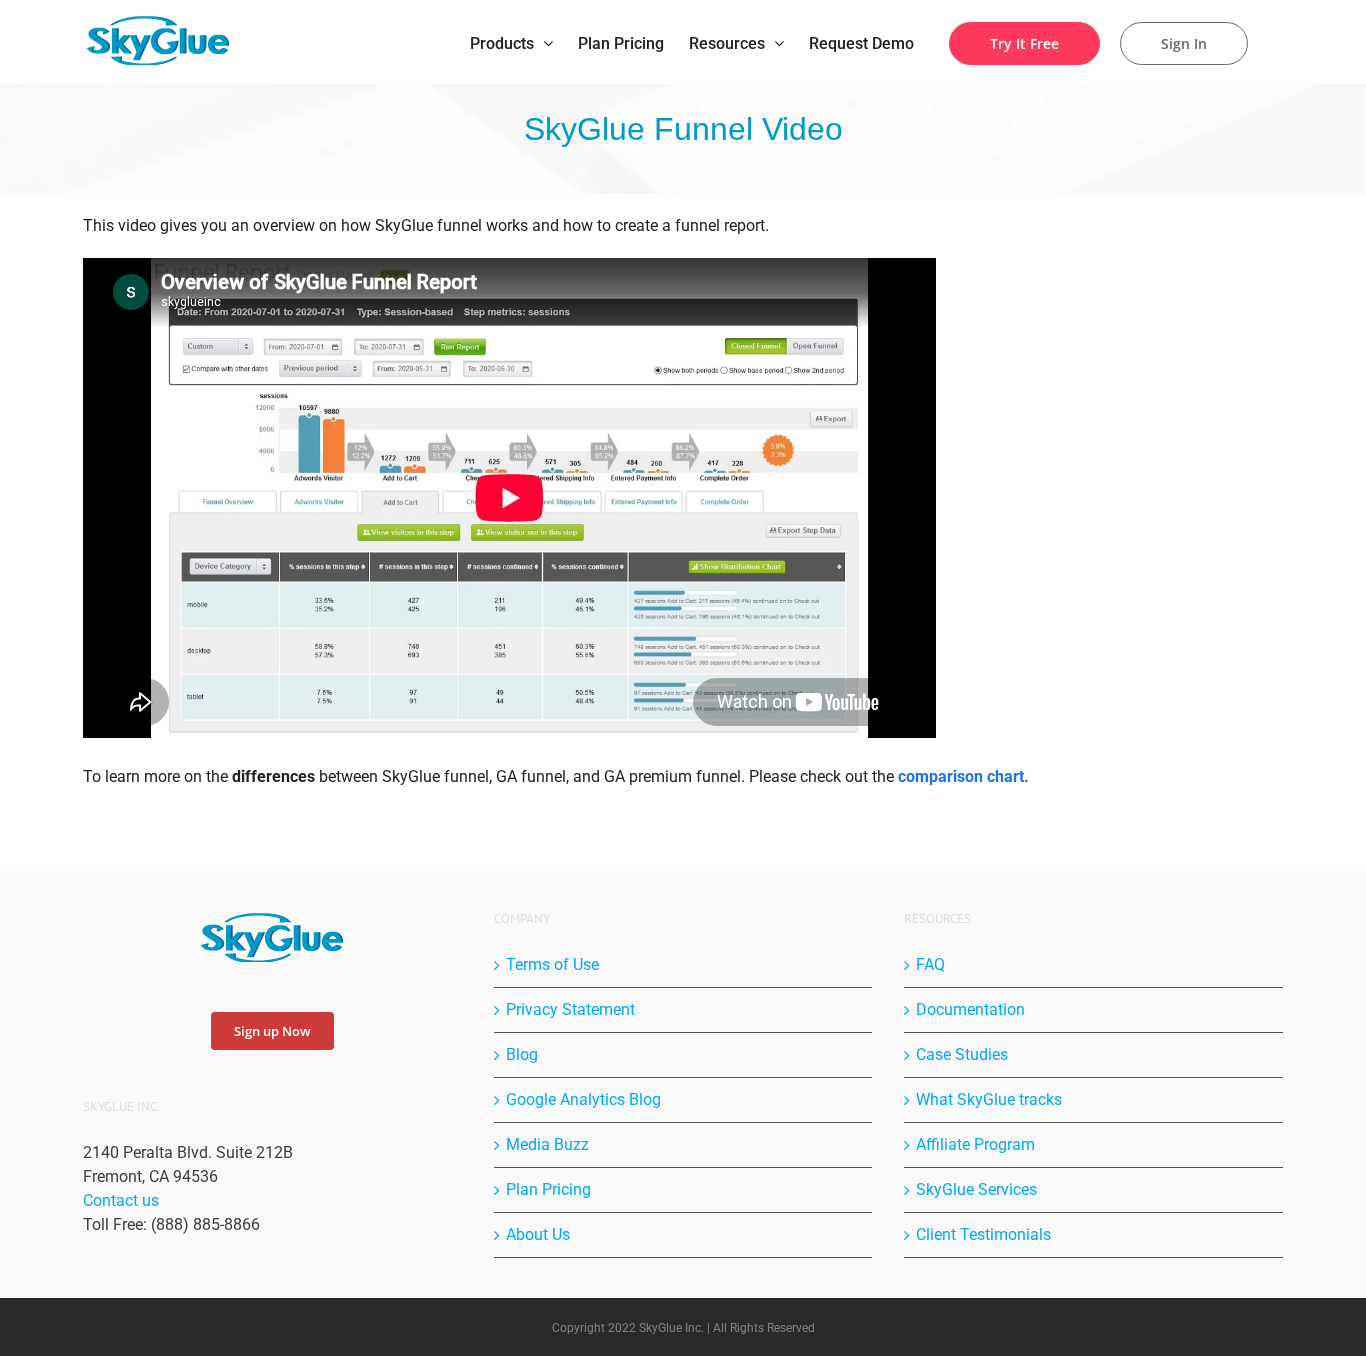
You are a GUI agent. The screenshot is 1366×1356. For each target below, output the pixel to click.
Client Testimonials (983, 1234)
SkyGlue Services (976, 1189)
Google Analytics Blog (583, 1099)
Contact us (121, 1200)
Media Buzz (547, 1144)
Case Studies (962, 1054)
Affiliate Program (975, 1144)
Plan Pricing (548, 1189)
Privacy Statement (570, 1009)
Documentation (970, 1009)
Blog (522, 1054)
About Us (538, 1234)
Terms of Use (552, 964)
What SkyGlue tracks (989, 1099)
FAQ (930, 964)
